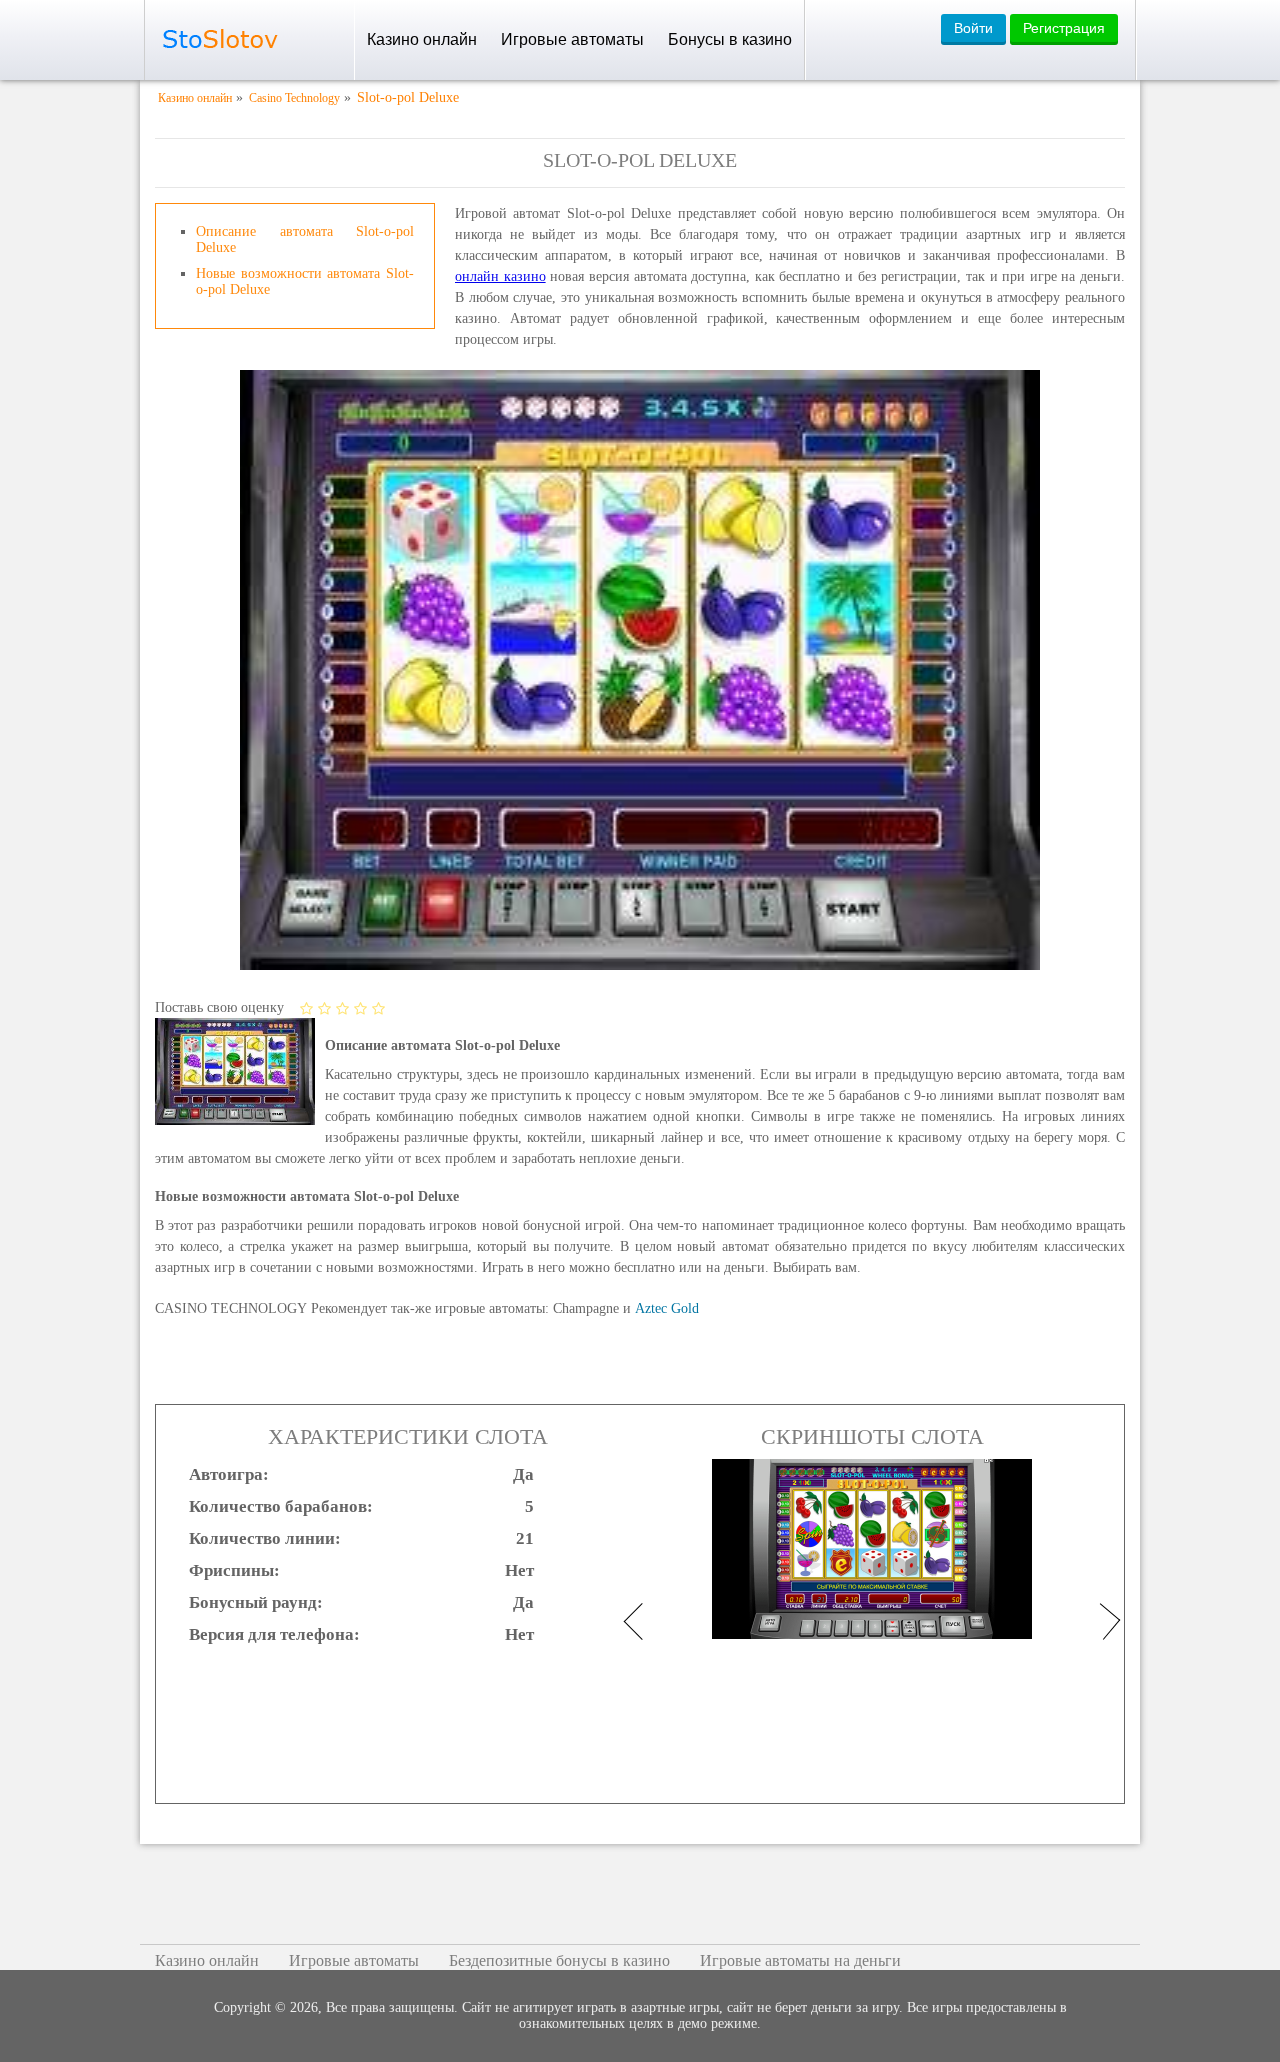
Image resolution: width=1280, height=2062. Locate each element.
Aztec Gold (667, 1308)
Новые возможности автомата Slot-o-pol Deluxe (305, 281)
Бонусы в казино (730, 39)
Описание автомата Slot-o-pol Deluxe (305, 239)
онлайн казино (500, 276)
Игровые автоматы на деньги (800, 1960)
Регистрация (1064, 28)
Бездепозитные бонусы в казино (559, 1960)
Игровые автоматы (572, 39)
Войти (973, 28)
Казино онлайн (422, 39)
